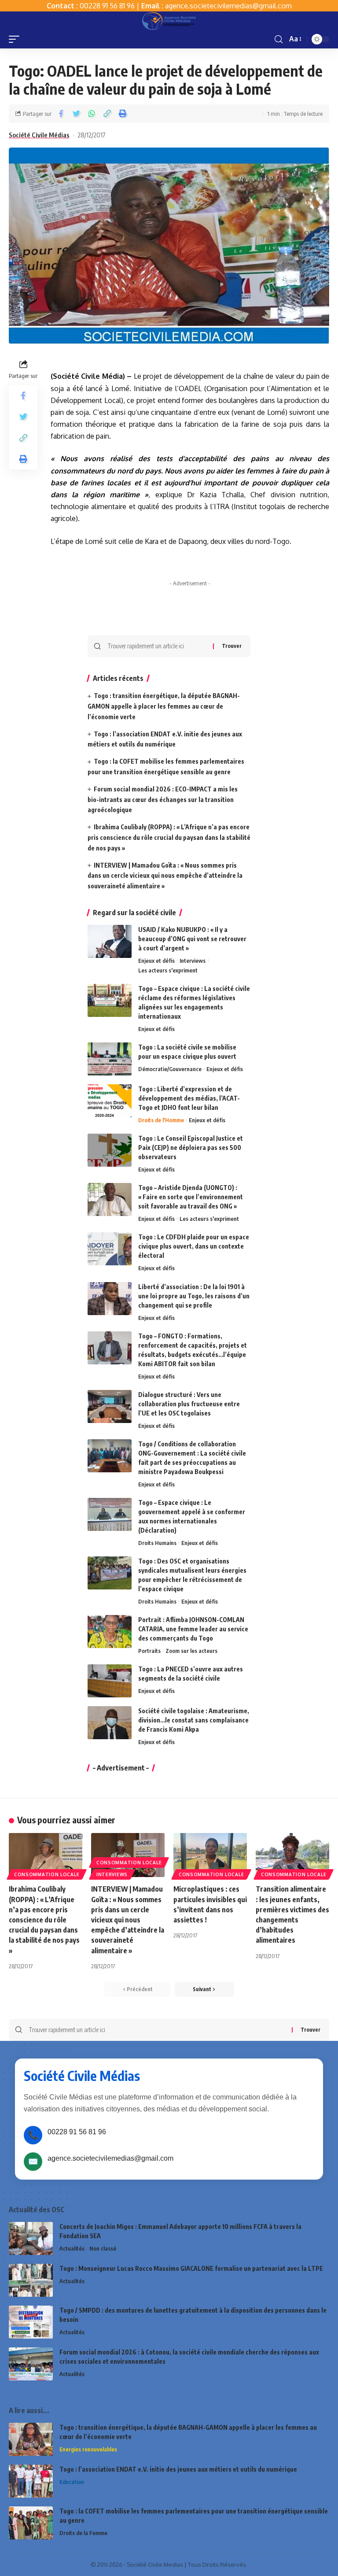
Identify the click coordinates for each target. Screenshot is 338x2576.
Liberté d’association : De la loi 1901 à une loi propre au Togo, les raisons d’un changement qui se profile (194, 1296)
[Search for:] (157, 646)
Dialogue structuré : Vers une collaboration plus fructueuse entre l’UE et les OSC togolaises (189, 1404)
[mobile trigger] (16, 39)
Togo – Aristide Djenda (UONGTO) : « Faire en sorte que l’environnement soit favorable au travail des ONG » (191, 1197)
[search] (279, 39)
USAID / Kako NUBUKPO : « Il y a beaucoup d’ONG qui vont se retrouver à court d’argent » (192, 939)
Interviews (193, 961)
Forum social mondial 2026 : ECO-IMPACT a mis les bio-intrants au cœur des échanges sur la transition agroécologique (163, 800)
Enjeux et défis (156, 961)
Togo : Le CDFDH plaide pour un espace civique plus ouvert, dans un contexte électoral (194, 1246)
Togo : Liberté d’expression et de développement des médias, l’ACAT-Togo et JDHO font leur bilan (189, 1098)
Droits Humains (157, 1543)
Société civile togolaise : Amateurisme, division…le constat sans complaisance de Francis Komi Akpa (194, 1720)
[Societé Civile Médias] (169, 21)
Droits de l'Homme (161, 1120)
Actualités (72, 2248)
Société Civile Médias (39, 135)
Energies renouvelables (88, 2449)
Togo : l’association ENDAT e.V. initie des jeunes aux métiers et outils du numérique (178, 2469)
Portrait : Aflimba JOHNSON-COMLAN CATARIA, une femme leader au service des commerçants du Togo (193, 1629)
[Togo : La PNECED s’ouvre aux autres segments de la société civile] (110, 1681)
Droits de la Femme (83, 2533)
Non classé (103, 2248)
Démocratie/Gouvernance (170, 1069)
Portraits (149, 1651)
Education (72, 2482)
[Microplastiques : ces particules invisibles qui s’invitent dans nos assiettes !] (210, 1855)
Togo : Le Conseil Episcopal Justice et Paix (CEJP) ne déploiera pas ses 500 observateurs (191, 1148)
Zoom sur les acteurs (191, 1651)
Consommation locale (47, 1874)
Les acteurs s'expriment (168, 970)
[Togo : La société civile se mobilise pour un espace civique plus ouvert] (110, 1059)
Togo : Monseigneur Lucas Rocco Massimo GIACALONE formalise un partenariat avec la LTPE (191, 2268)
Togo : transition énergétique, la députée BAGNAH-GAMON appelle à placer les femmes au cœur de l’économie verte (164, 706)
